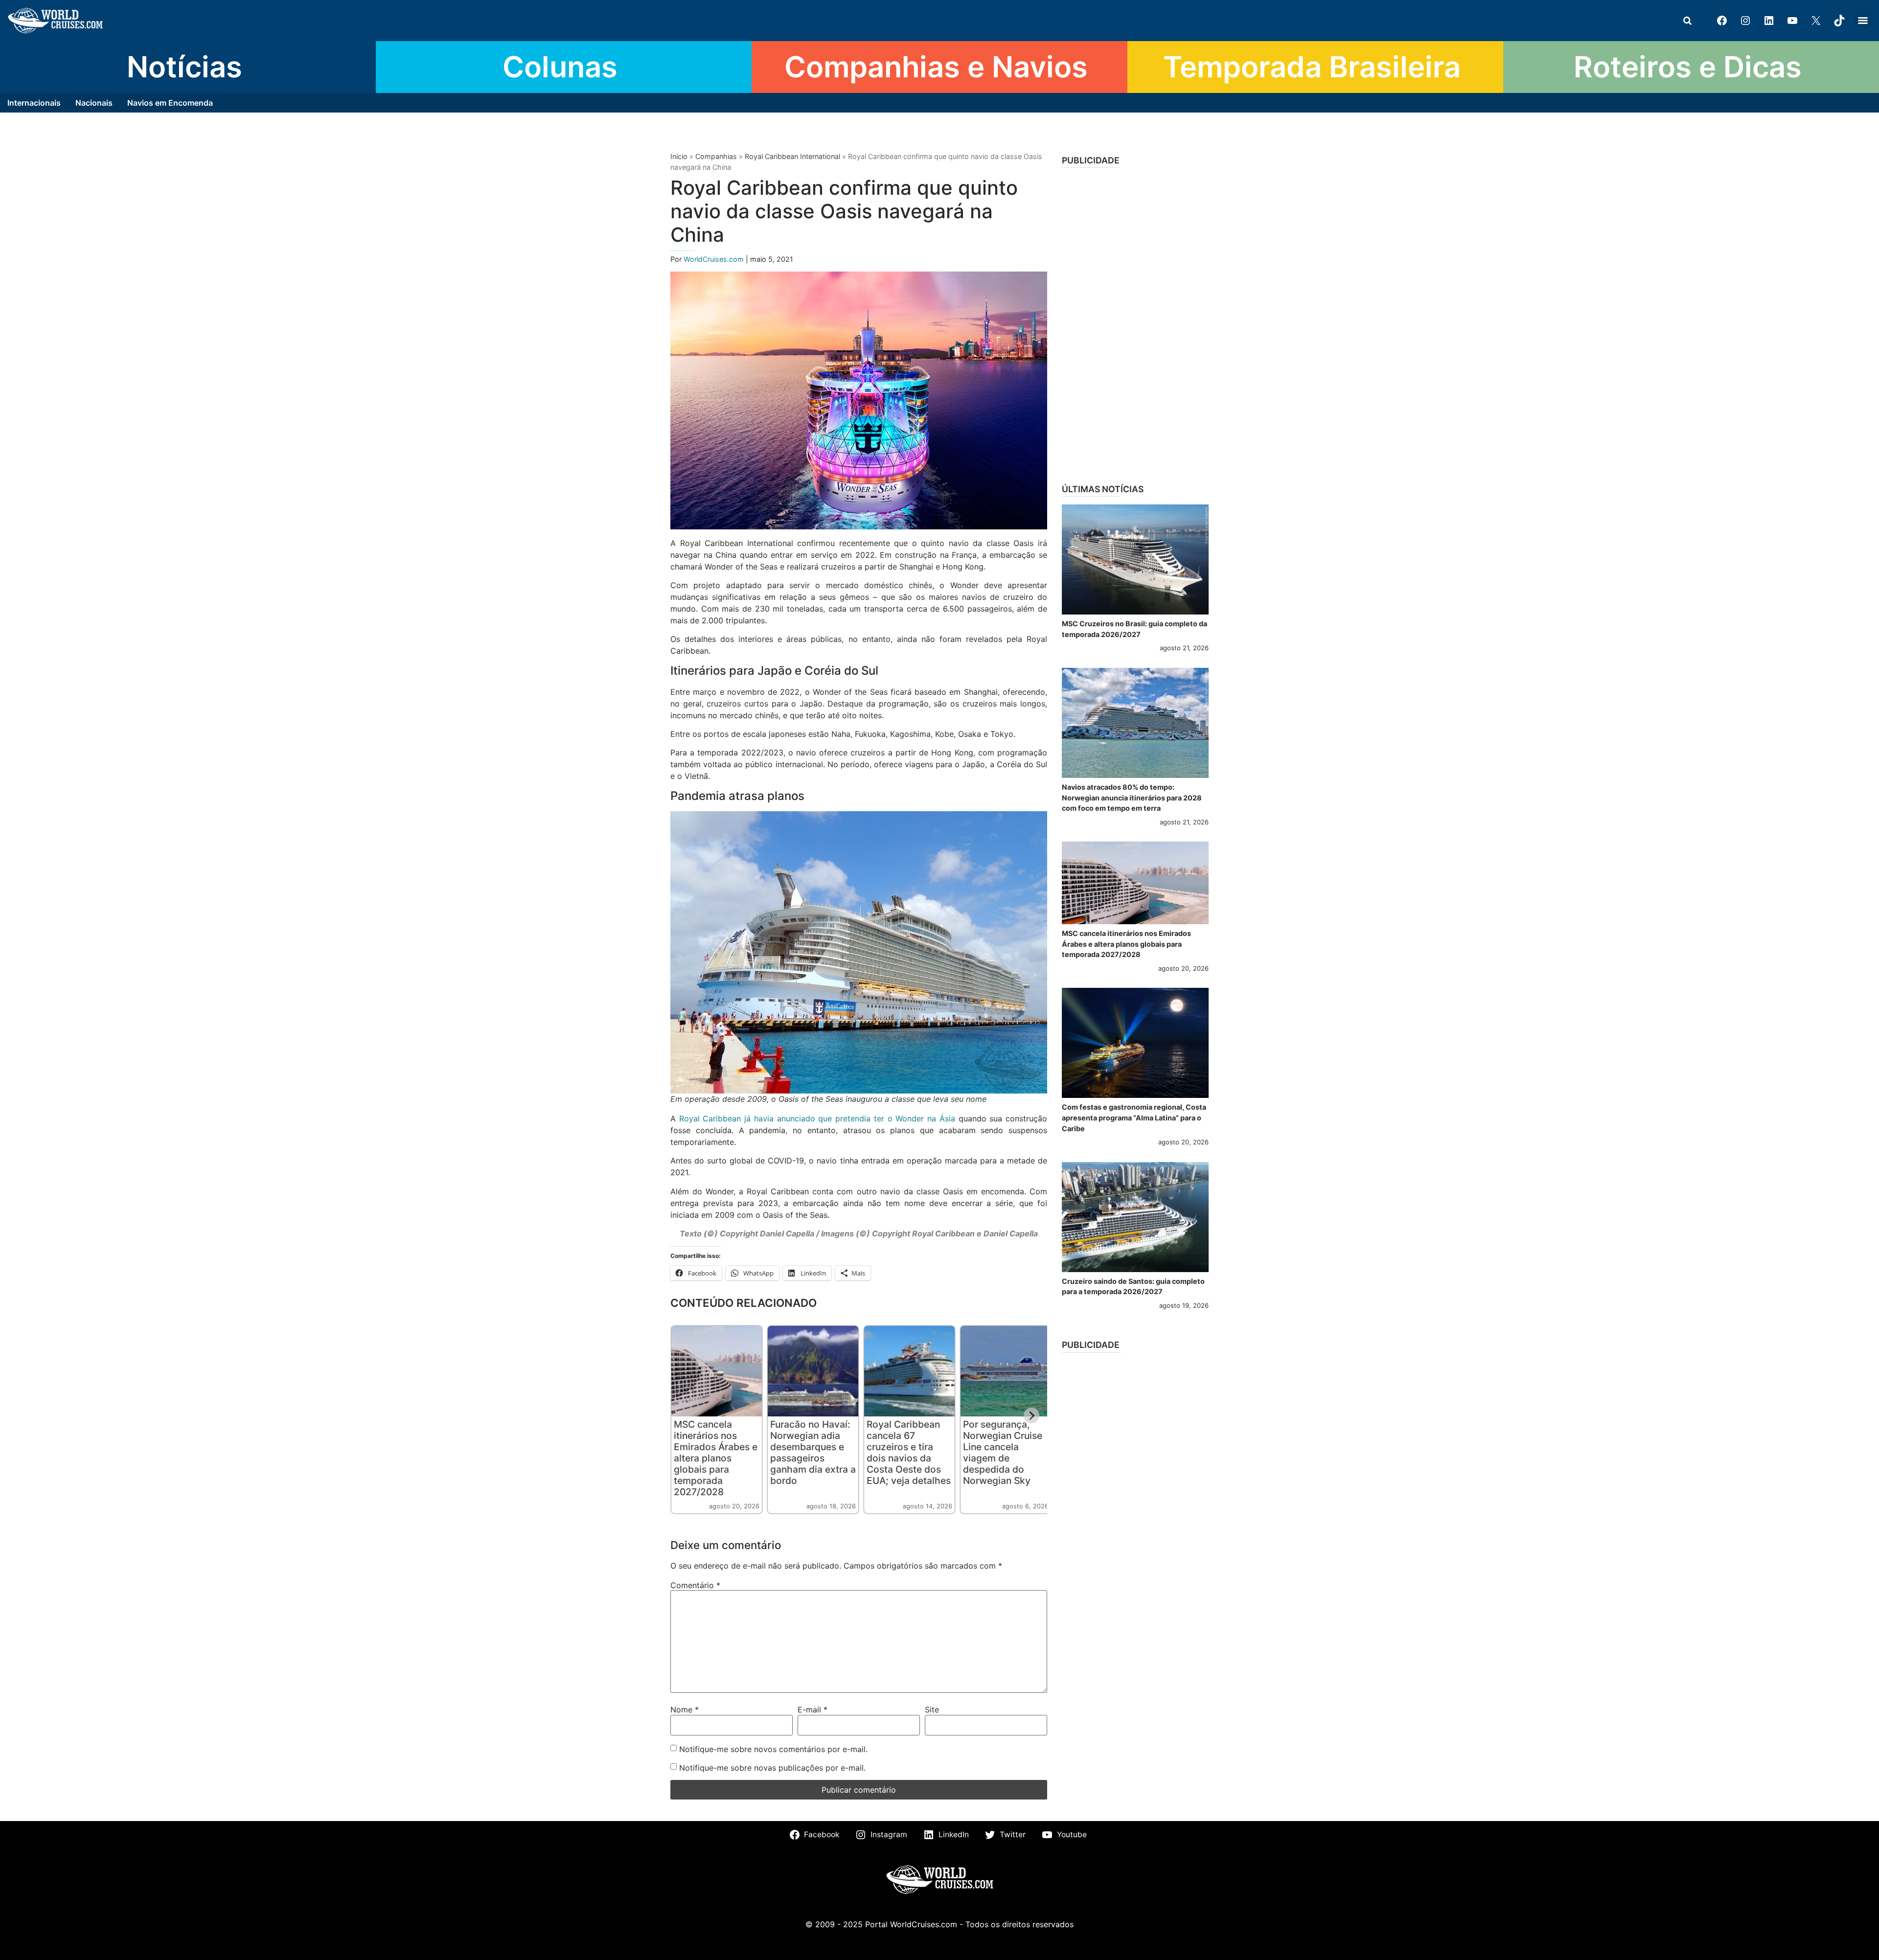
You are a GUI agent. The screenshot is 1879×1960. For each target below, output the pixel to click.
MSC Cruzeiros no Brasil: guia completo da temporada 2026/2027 (1134, 629)
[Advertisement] (1135, 322)
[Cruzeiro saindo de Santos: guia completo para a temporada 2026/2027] (1135, 1217)
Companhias (716, 156)
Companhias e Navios (936, 67)
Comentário (695, 1585)
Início (679, 156)
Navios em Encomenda (170, 103)
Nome (685, 1709)
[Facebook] (1722, 21)
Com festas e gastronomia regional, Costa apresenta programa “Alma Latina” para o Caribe (1134, 1117)
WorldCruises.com (715, 259)
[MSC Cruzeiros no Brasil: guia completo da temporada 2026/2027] (1135, 559)
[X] (1816, 21)
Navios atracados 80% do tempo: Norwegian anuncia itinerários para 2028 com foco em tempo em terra (1132, 798)
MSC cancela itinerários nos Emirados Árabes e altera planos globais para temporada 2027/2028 (716, 1458)
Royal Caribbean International (792, 156)
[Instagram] (1745, 21)
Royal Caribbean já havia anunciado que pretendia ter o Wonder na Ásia (817, 1118)
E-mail (813, 1709)
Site (932, 1709)
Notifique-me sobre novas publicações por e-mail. (772, 1768)
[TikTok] (1839, 21)
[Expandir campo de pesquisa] (1687, 21)
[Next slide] (1031, 1415)
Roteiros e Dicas (1688, 67)
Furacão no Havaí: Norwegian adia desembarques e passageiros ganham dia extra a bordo (813, 1452)
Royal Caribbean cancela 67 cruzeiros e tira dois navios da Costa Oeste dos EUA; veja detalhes (909, 1452)
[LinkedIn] (1769, 21)
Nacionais (94, 103)
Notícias (184, 67)
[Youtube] (1792, 21)
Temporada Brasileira (1312, 67)
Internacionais (34, 103)
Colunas (560, 67)
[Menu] (1863, 21)
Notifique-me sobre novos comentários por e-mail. (773, 1749)
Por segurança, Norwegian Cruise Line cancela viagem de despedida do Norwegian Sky (1003, 1452)
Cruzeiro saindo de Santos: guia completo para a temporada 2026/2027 (1133, 1287)
